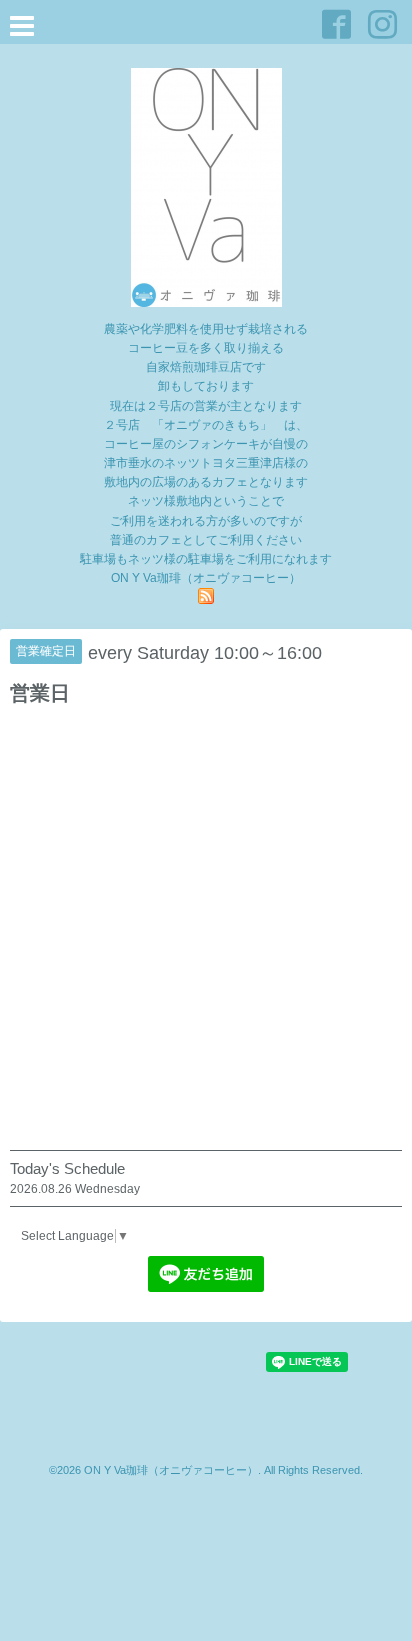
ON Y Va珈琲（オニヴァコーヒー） (171, 1470)
